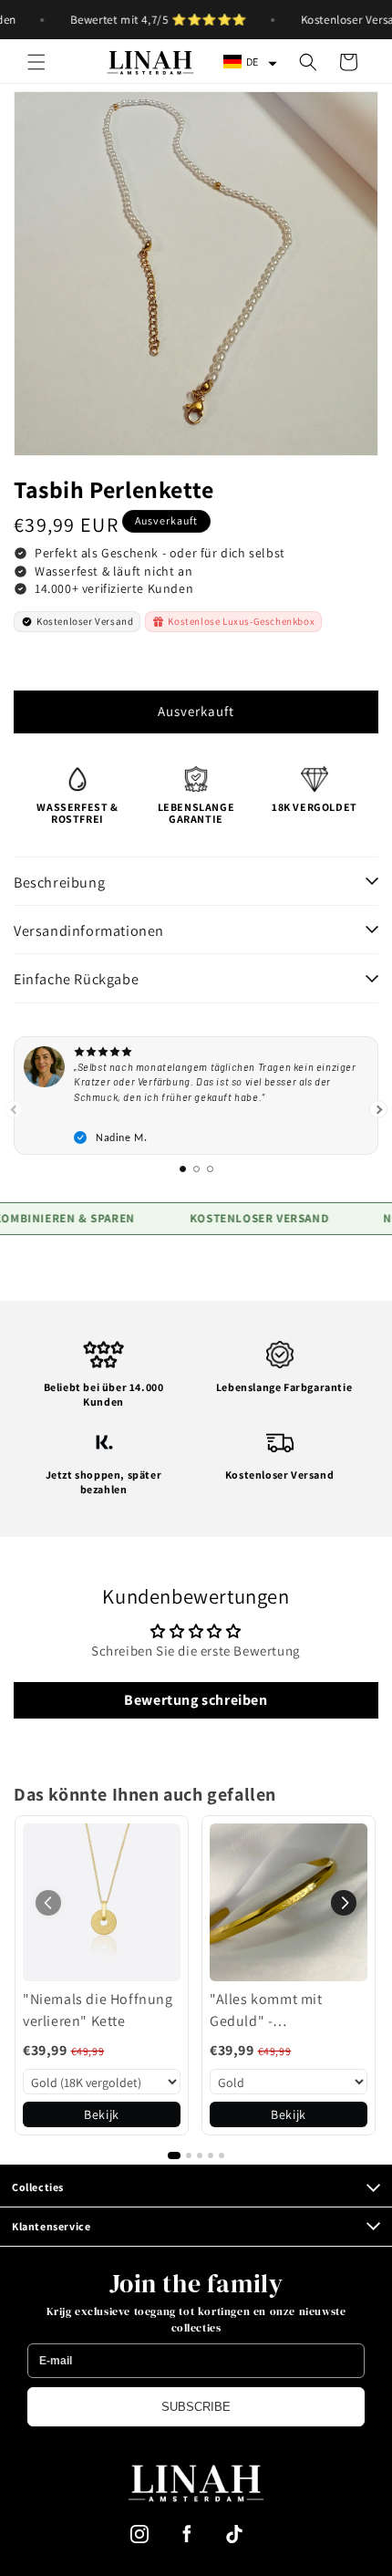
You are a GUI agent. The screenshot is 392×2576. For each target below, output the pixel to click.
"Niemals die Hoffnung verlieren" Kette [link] (98, 2010)
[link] (102, 1902)
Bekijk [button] (102, 2114)
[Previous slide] (14, 1109)
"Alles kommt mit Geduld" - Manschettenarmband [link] (282, 2011)
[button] (36, 62)
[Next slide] (378, 1109)
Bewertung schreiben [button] (196, 1700)
